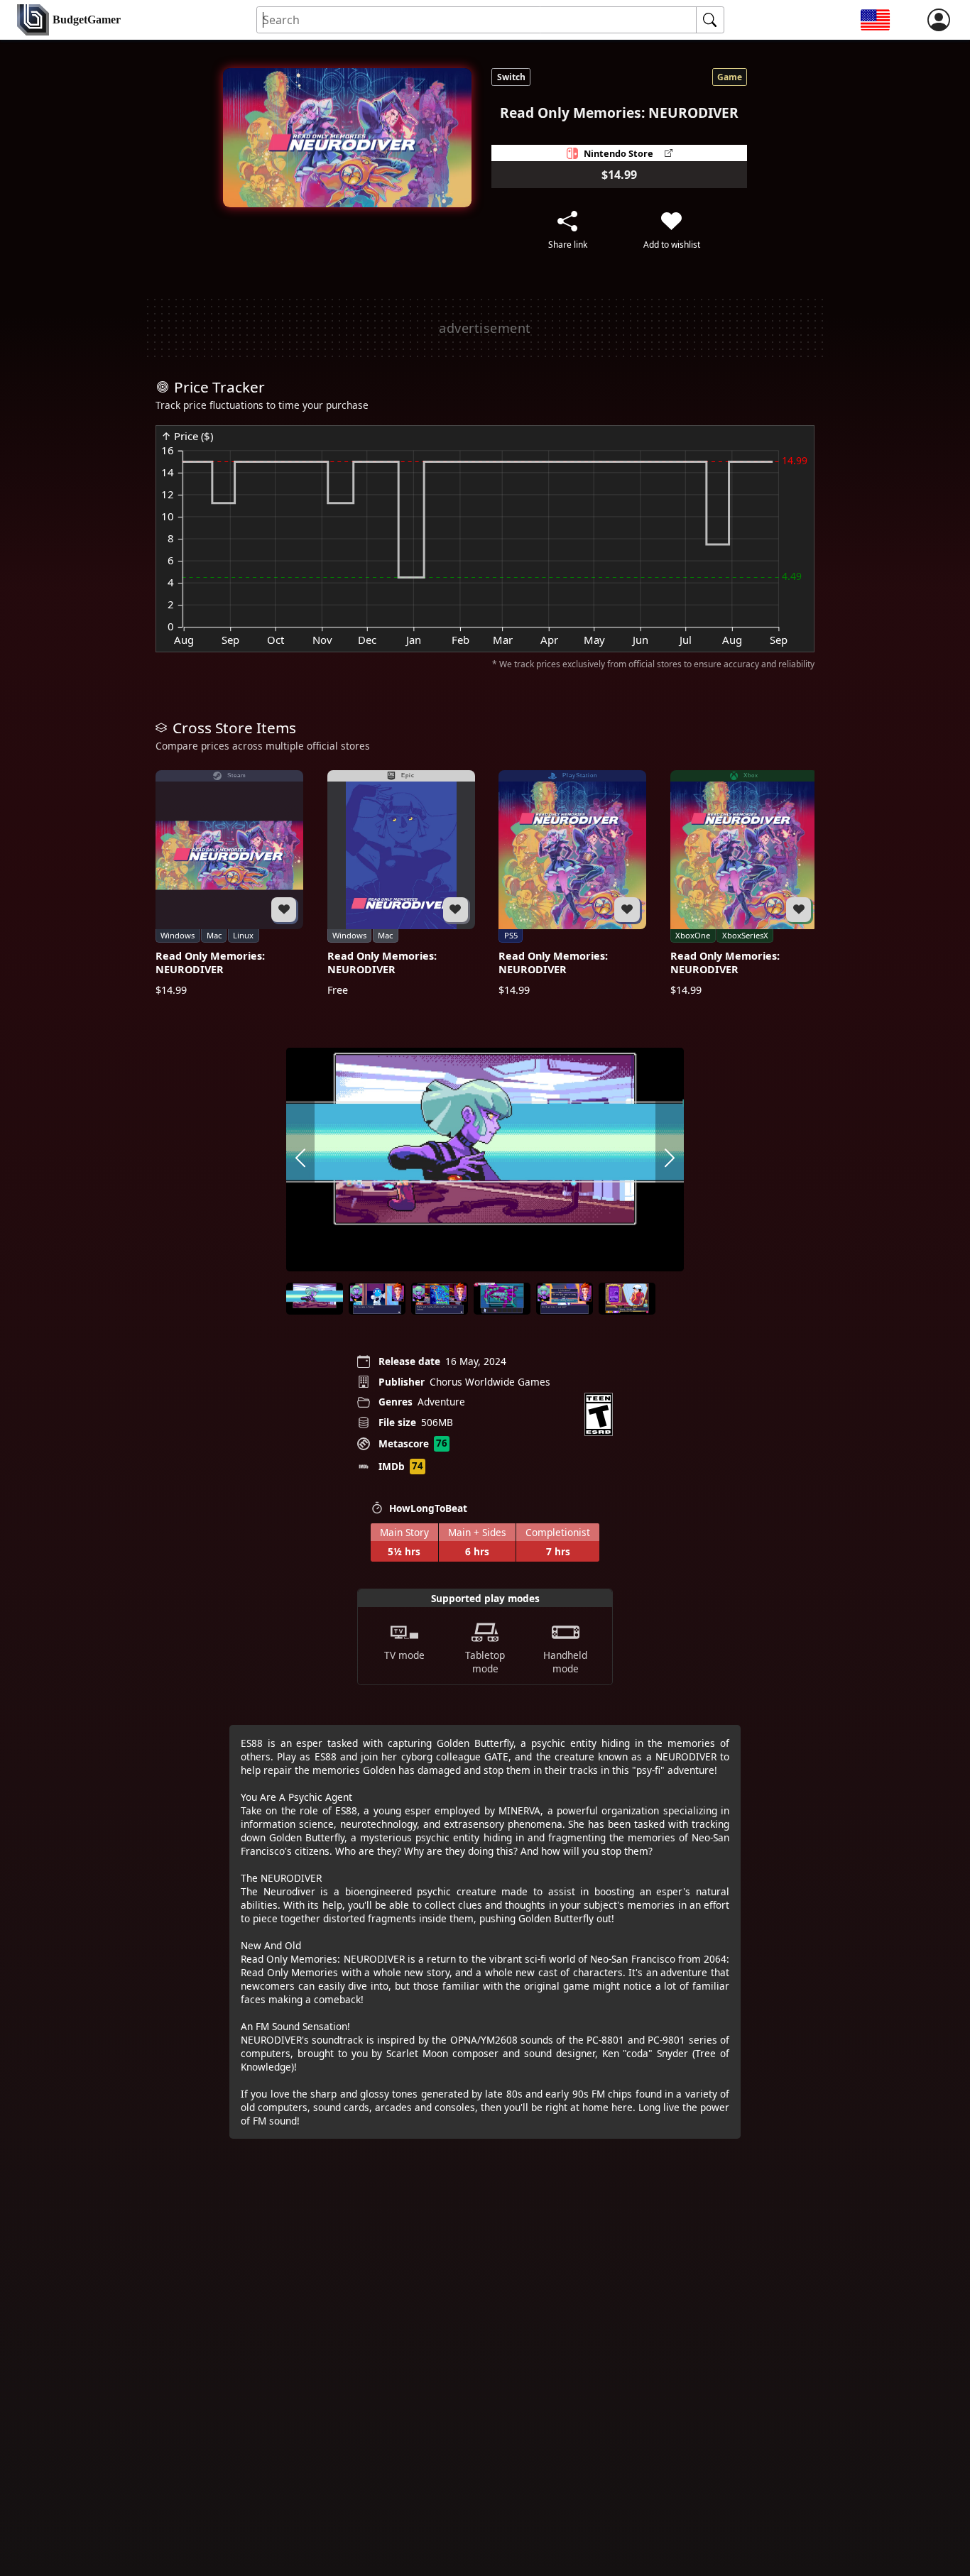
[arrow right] (670, 1160)
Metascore (404, 1443)
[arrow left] (300, 1160)
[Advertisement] (485, 328)
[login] (939, 20)
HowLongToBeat (428, 1508)
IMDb (392, 1466)
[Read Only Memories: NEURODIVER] (229, 883)
